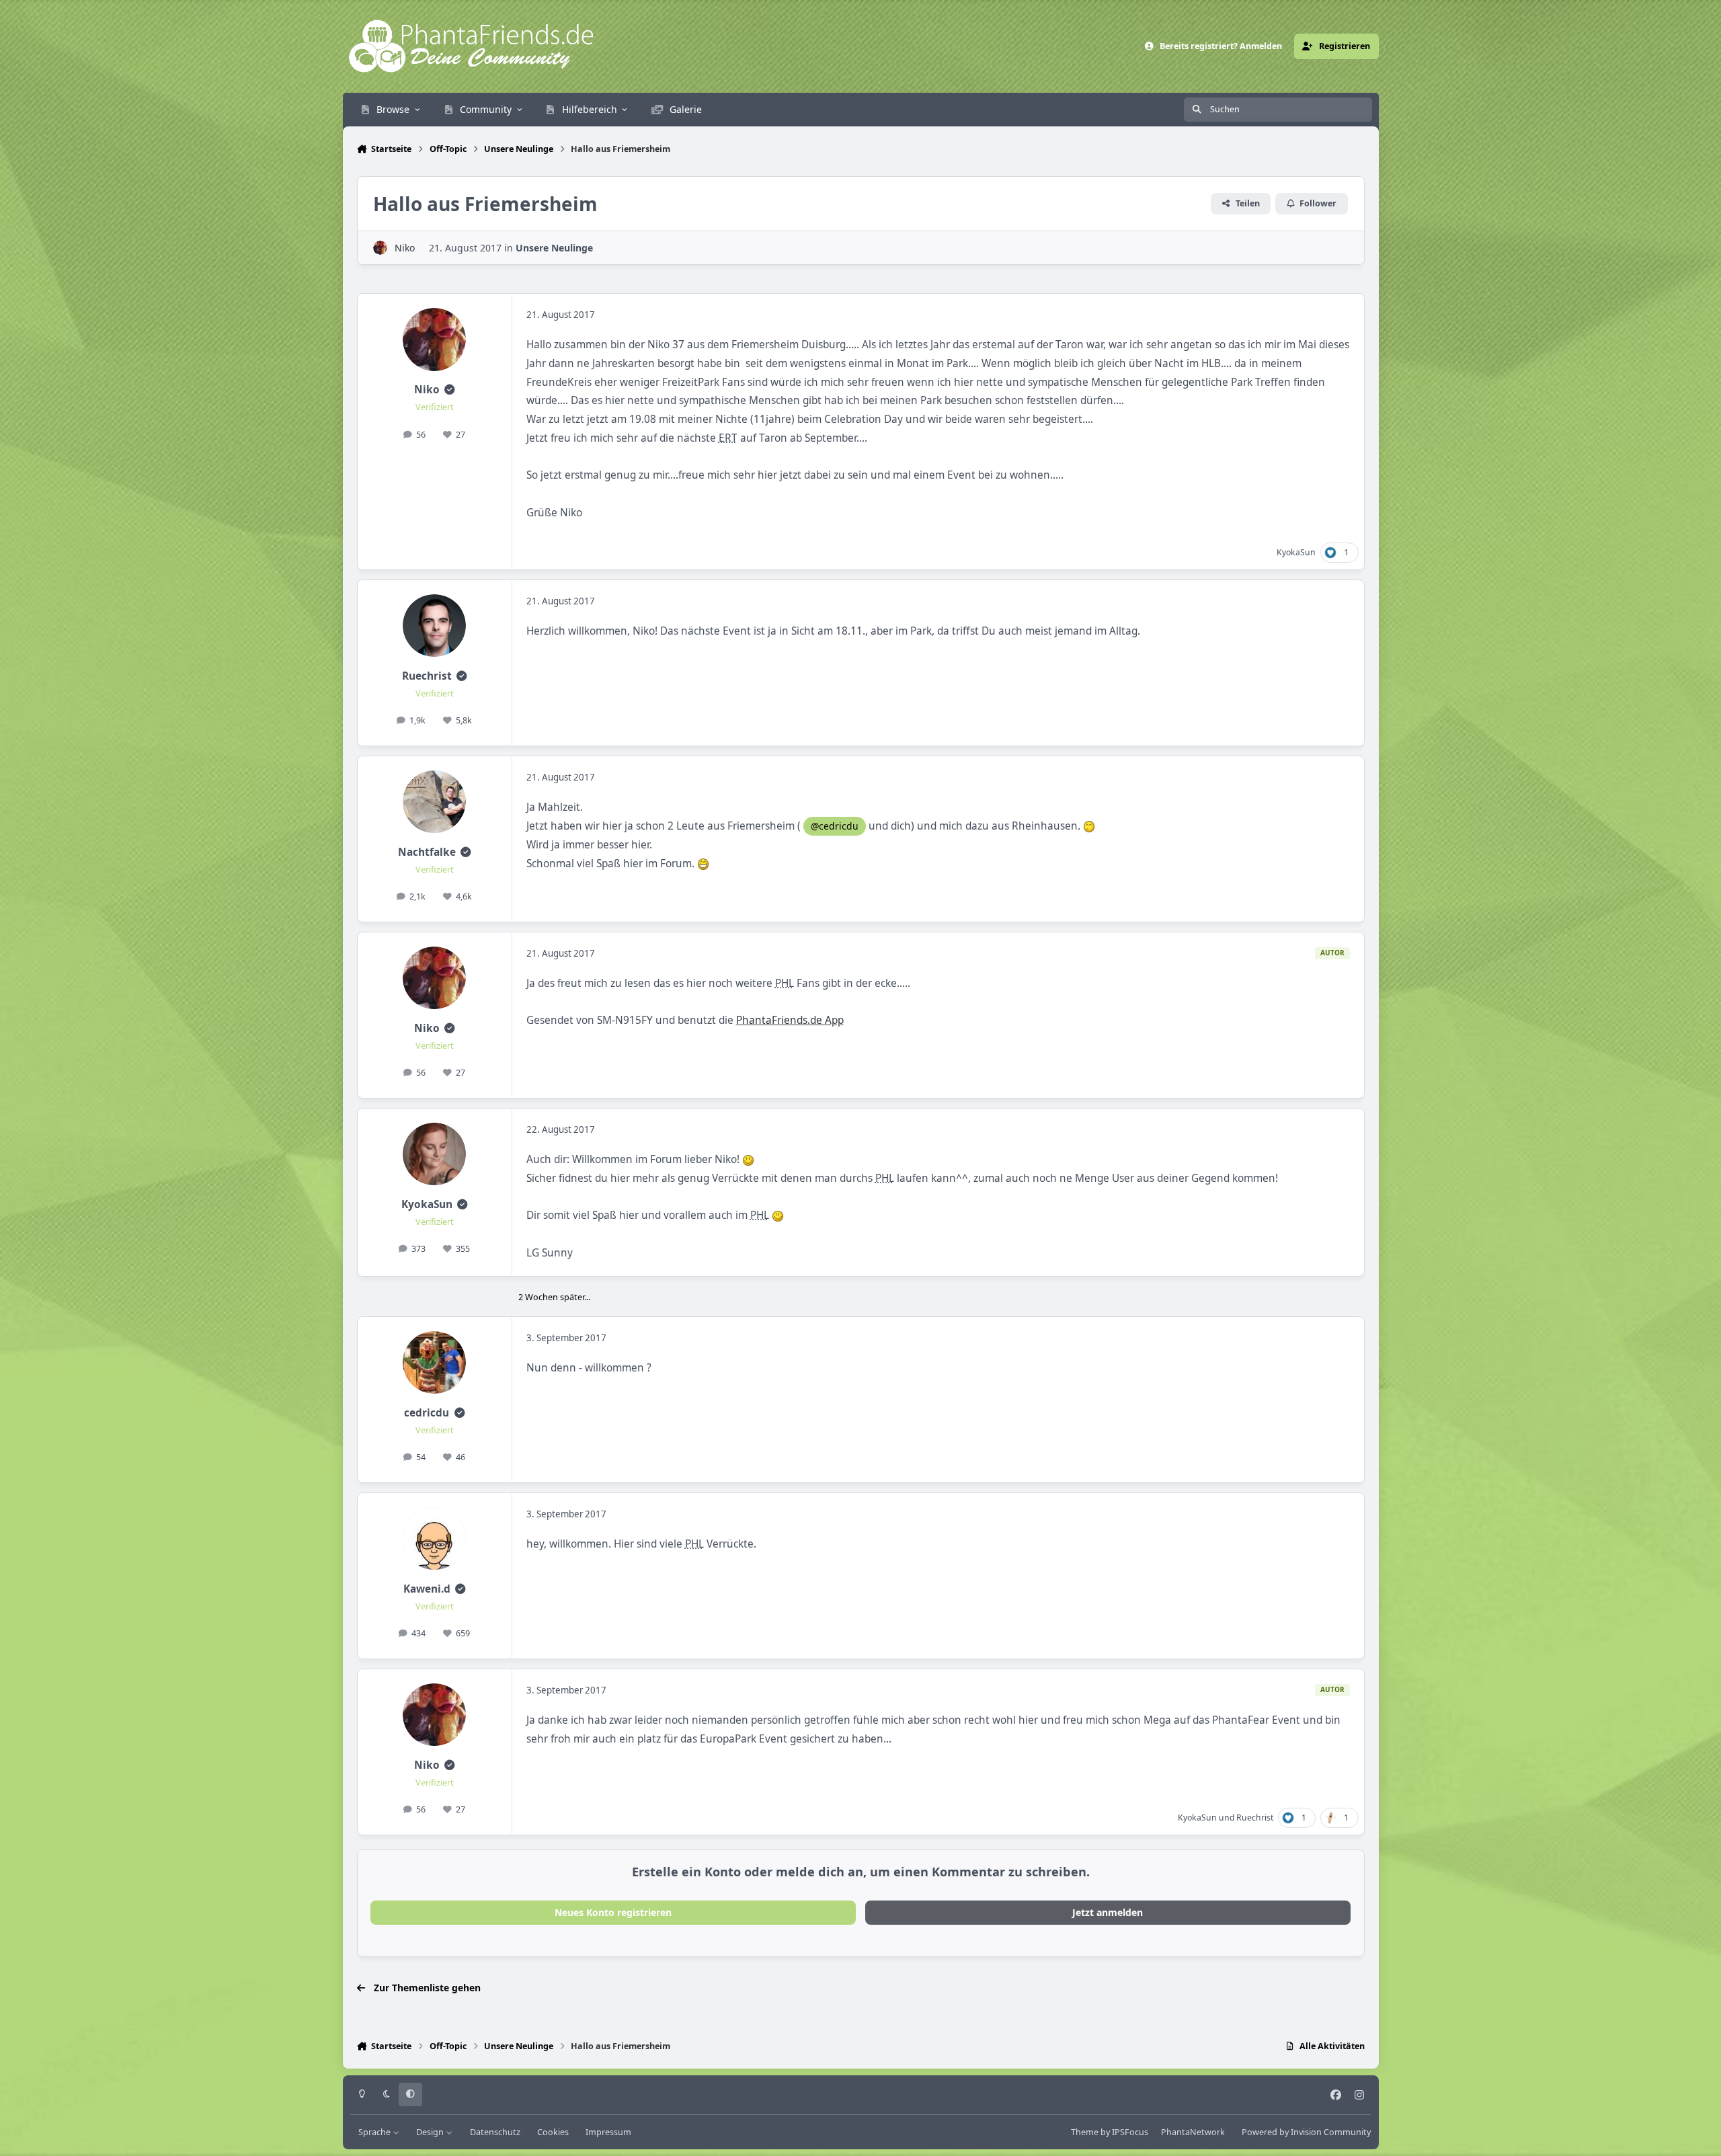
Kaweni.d (427, 1589)
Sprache (375, 2132)
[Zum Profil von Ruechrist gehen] (434, 626)
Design (431, 2132)
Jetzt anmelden (1108, 1912)
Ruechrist (427, 676)
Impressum (608, 2132)
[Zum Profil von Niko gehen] (380, 248)
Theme (1085, 2132)
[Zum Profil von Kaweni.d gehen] (434, 1539)
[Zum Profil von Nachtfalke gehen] (434, 802)
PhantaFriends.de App (790, 1020)
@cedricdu (835, 826)
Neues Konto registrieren (613, 1912)
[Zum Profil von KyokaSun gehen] (434, 1154)
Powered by (1306, 2132)
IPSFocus (1130, 2132)
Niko (405, 248)
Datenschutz (495, 2132)
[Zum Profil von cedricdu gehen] (434, 1363)
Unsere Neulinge (554, 248)
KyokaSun (1296, 552)
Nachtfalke (427, 852)
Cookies (553, 2132)
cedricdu (427, 1413)
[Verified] (449, 390)
